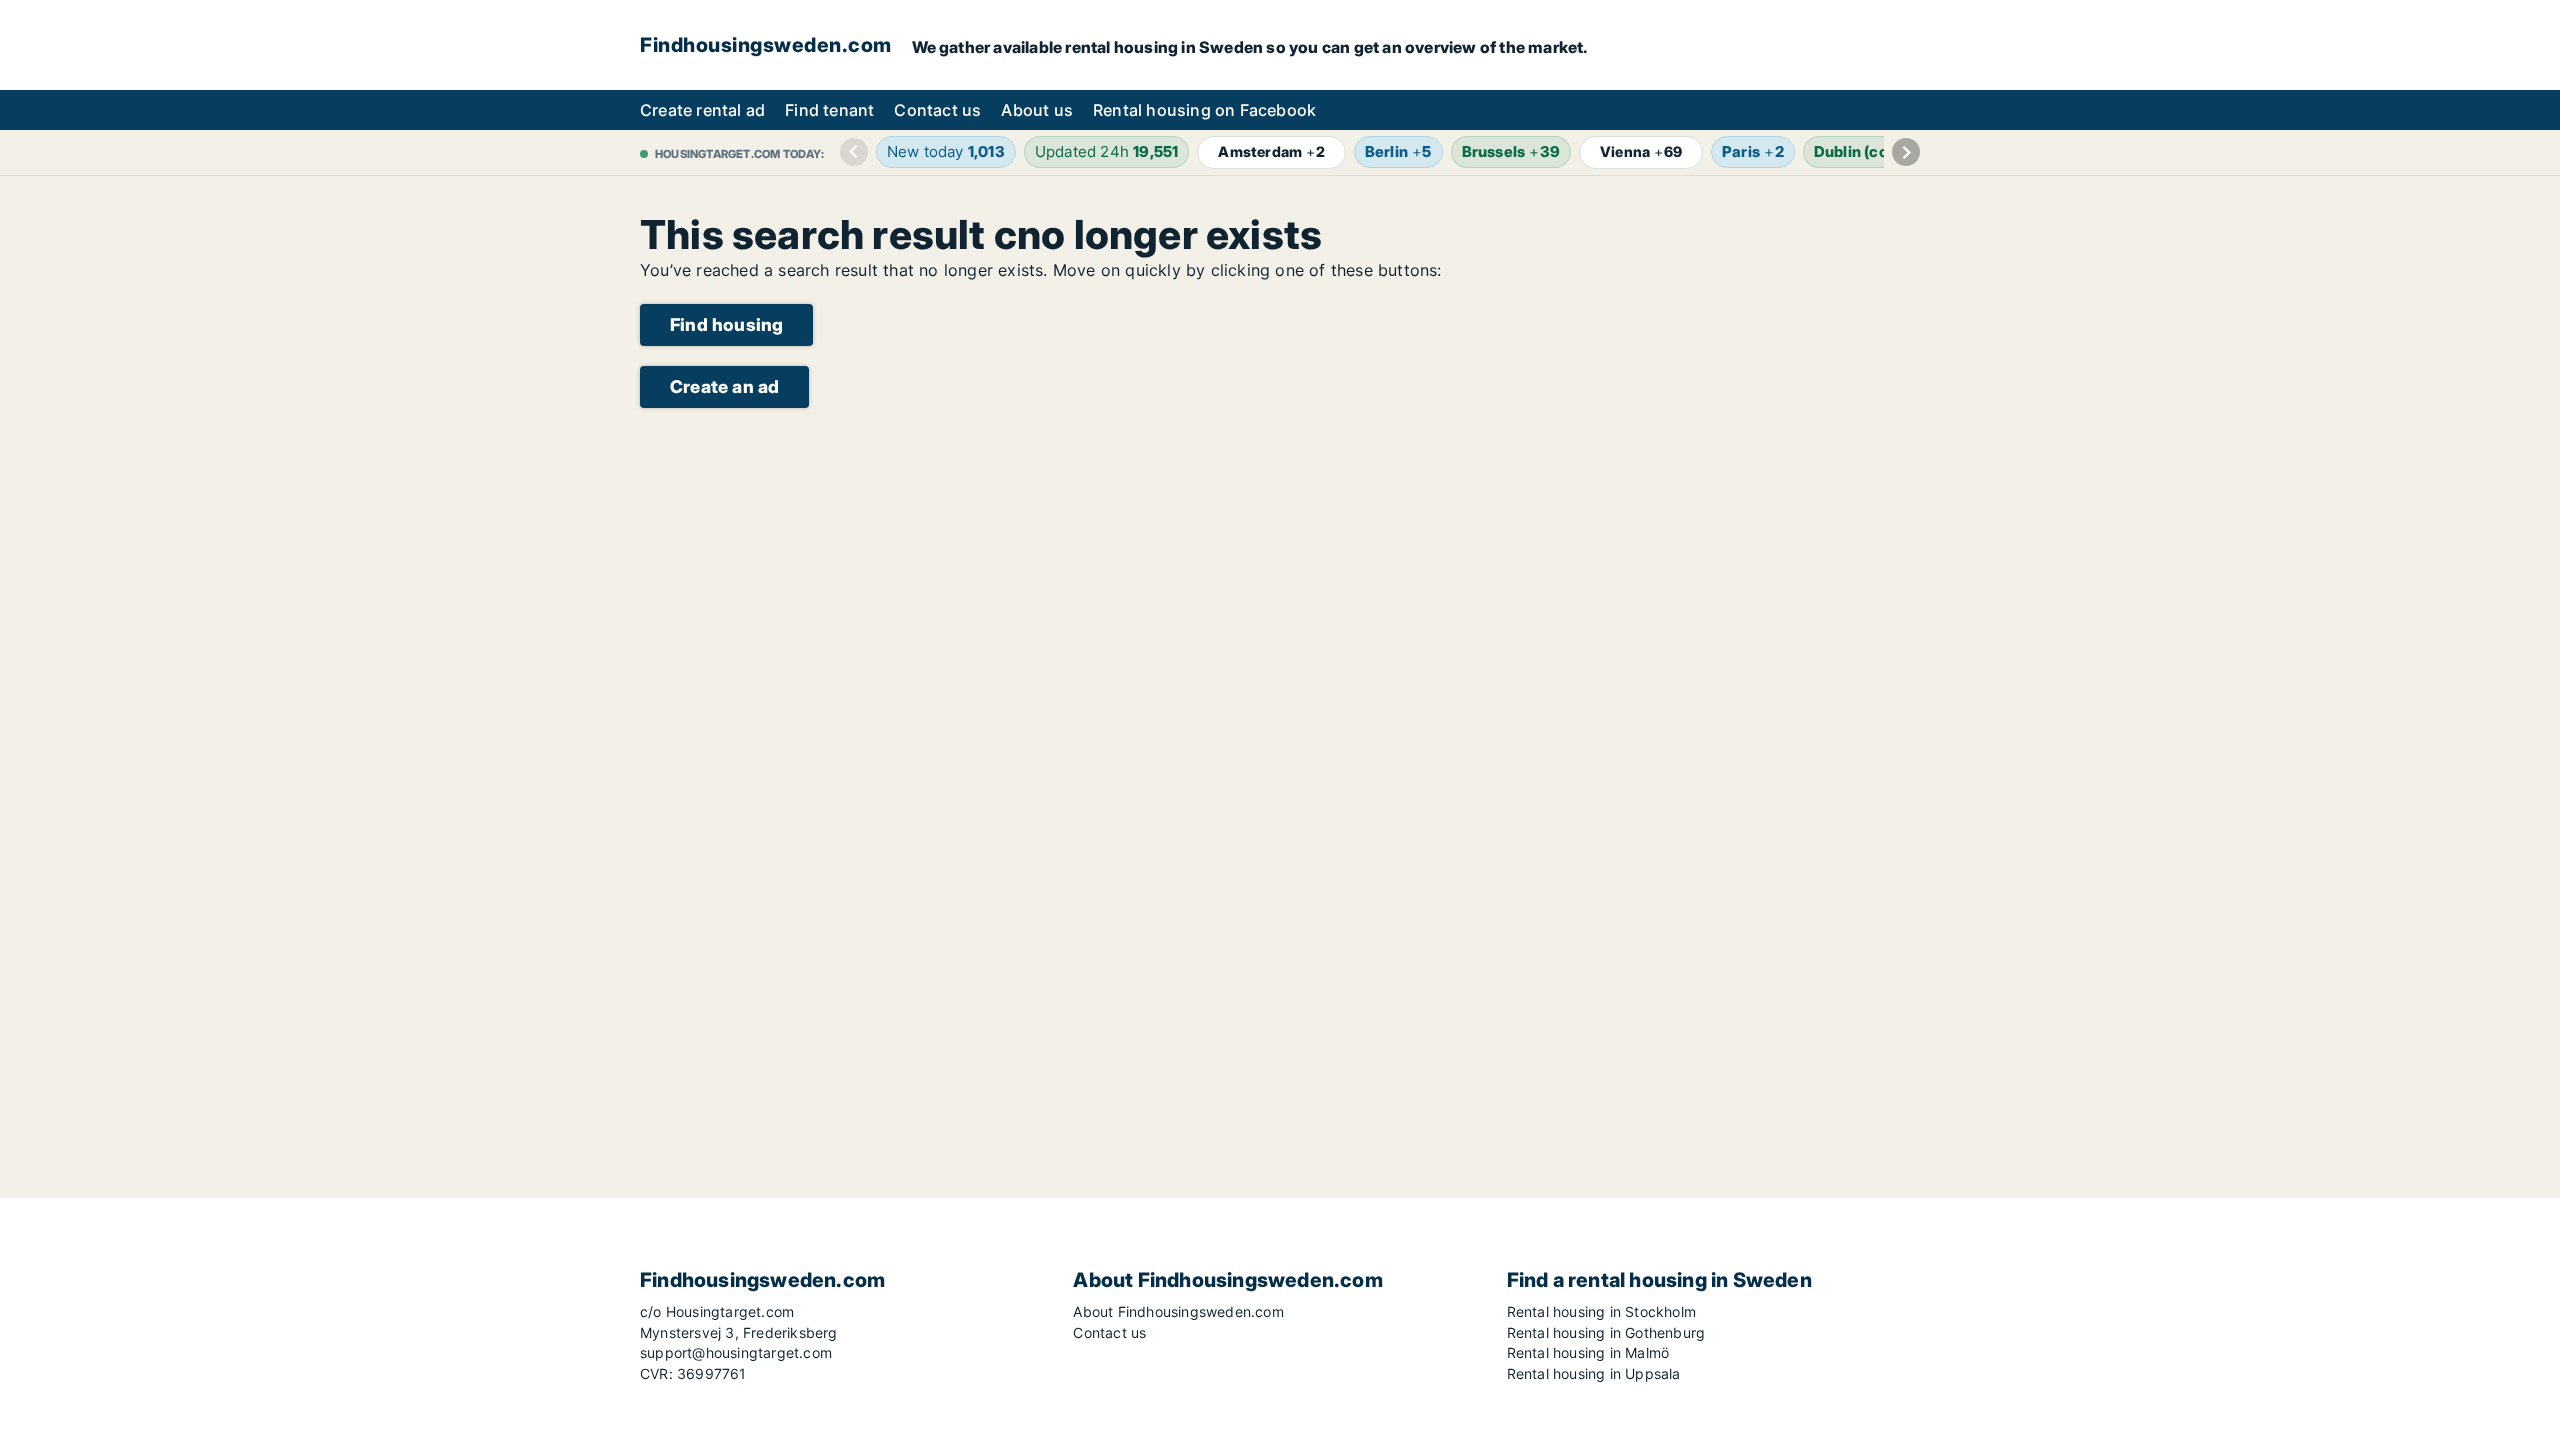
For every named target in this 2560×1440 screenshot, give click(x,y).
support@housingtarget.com (736, 1352)
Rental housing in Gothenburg (1606, 1332)
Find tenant (829, 110)
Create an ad (724, 386)
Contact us (937, 110)
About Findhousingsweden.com (1178, 1311)
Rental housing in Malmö (1588, 1352)
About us (1037, 110)
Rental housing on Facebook (1204, 110)
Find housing (726, 324)
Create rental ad (702, 110)
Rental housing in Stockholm (1601, 1311)
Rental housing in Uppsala (1594, 1373)
